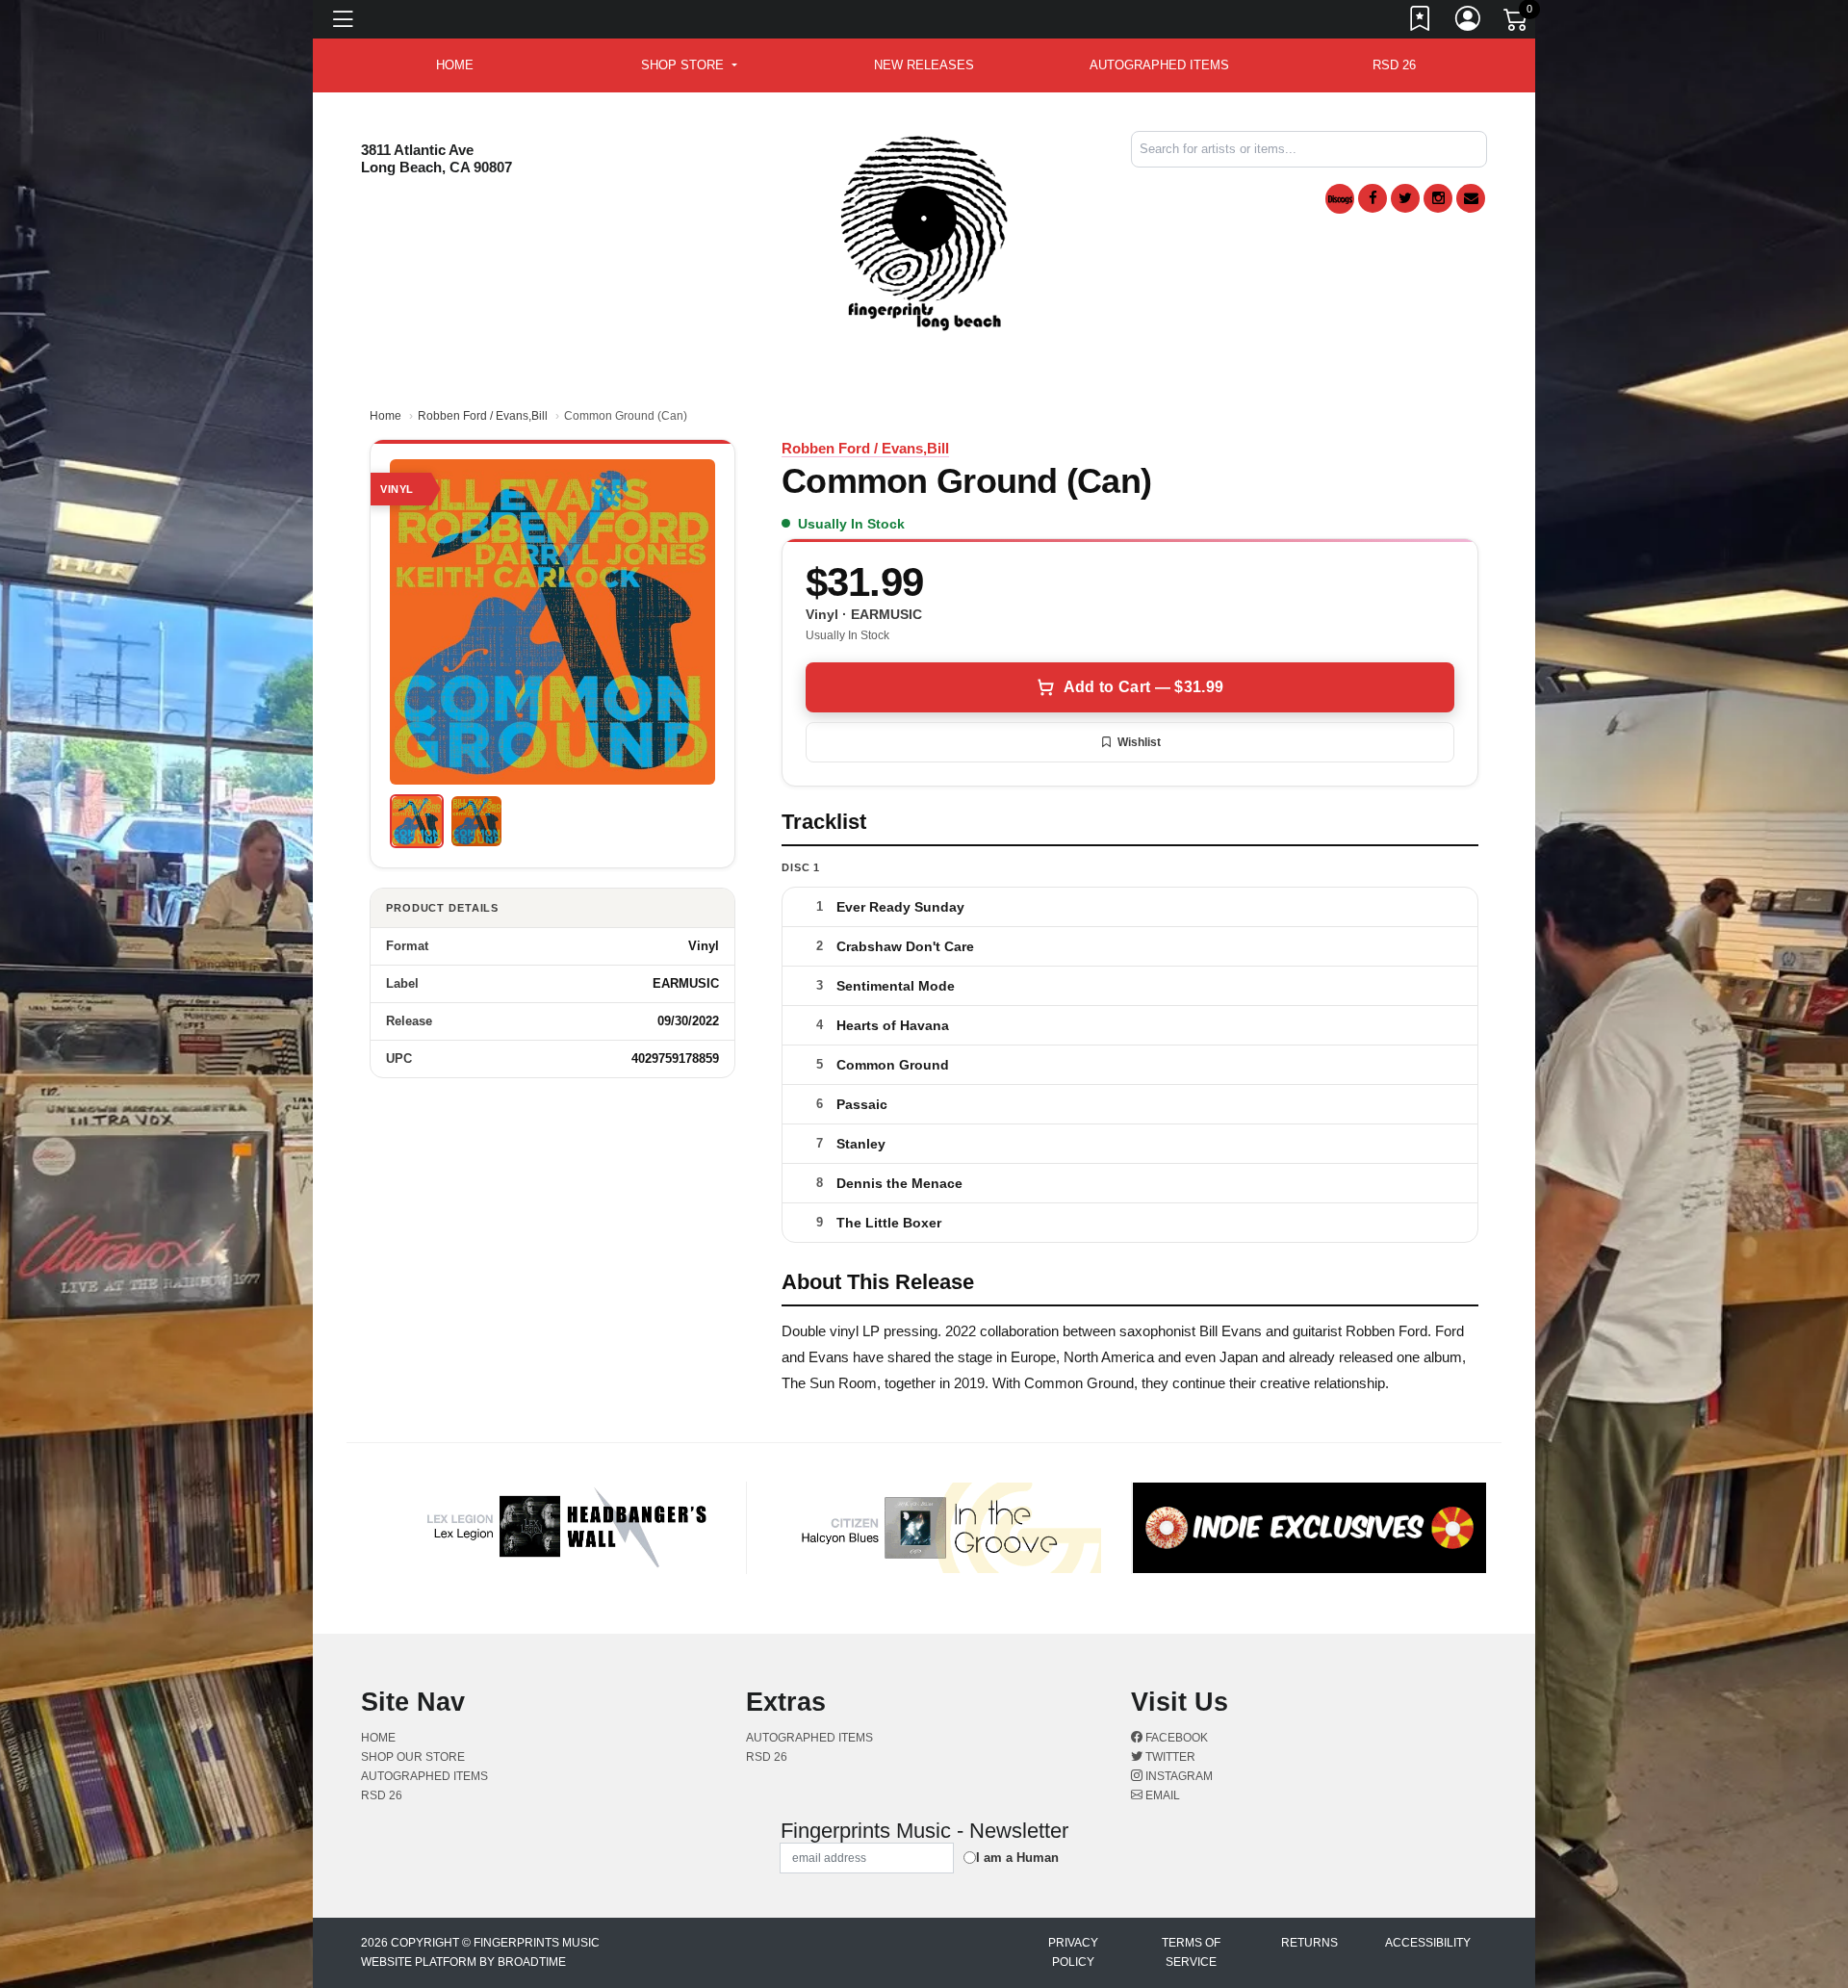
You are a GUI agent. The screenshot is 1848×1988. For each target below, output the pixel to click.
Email (1161, 1795)
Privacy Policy (1073, 1952)
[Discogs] (1340, 199)
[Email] (1471, 198)
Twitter (1169, 1757)
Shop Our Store (413, 1757)
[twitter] (1405, 198)
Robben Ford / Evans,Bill (483, 416)
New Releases (924, 65)
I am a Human (1017, 1858)
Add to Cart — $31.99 (1143, 687)
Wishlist (1139, 742)
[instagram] (1438, 198)
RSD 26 (1394, 65)
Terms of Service (1191, 1952)
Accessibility (1428, 1943)
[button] (689, 65)
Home (385, 416)
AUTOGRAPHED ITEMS (1159, 65)
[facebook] (1373, 198)
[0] (1517, 23)
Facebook (1175, 1738)
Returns (1309, 1943)
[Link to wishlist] (1421, 22)
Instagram (1178, 1776)
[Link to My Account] (1469, 22)
